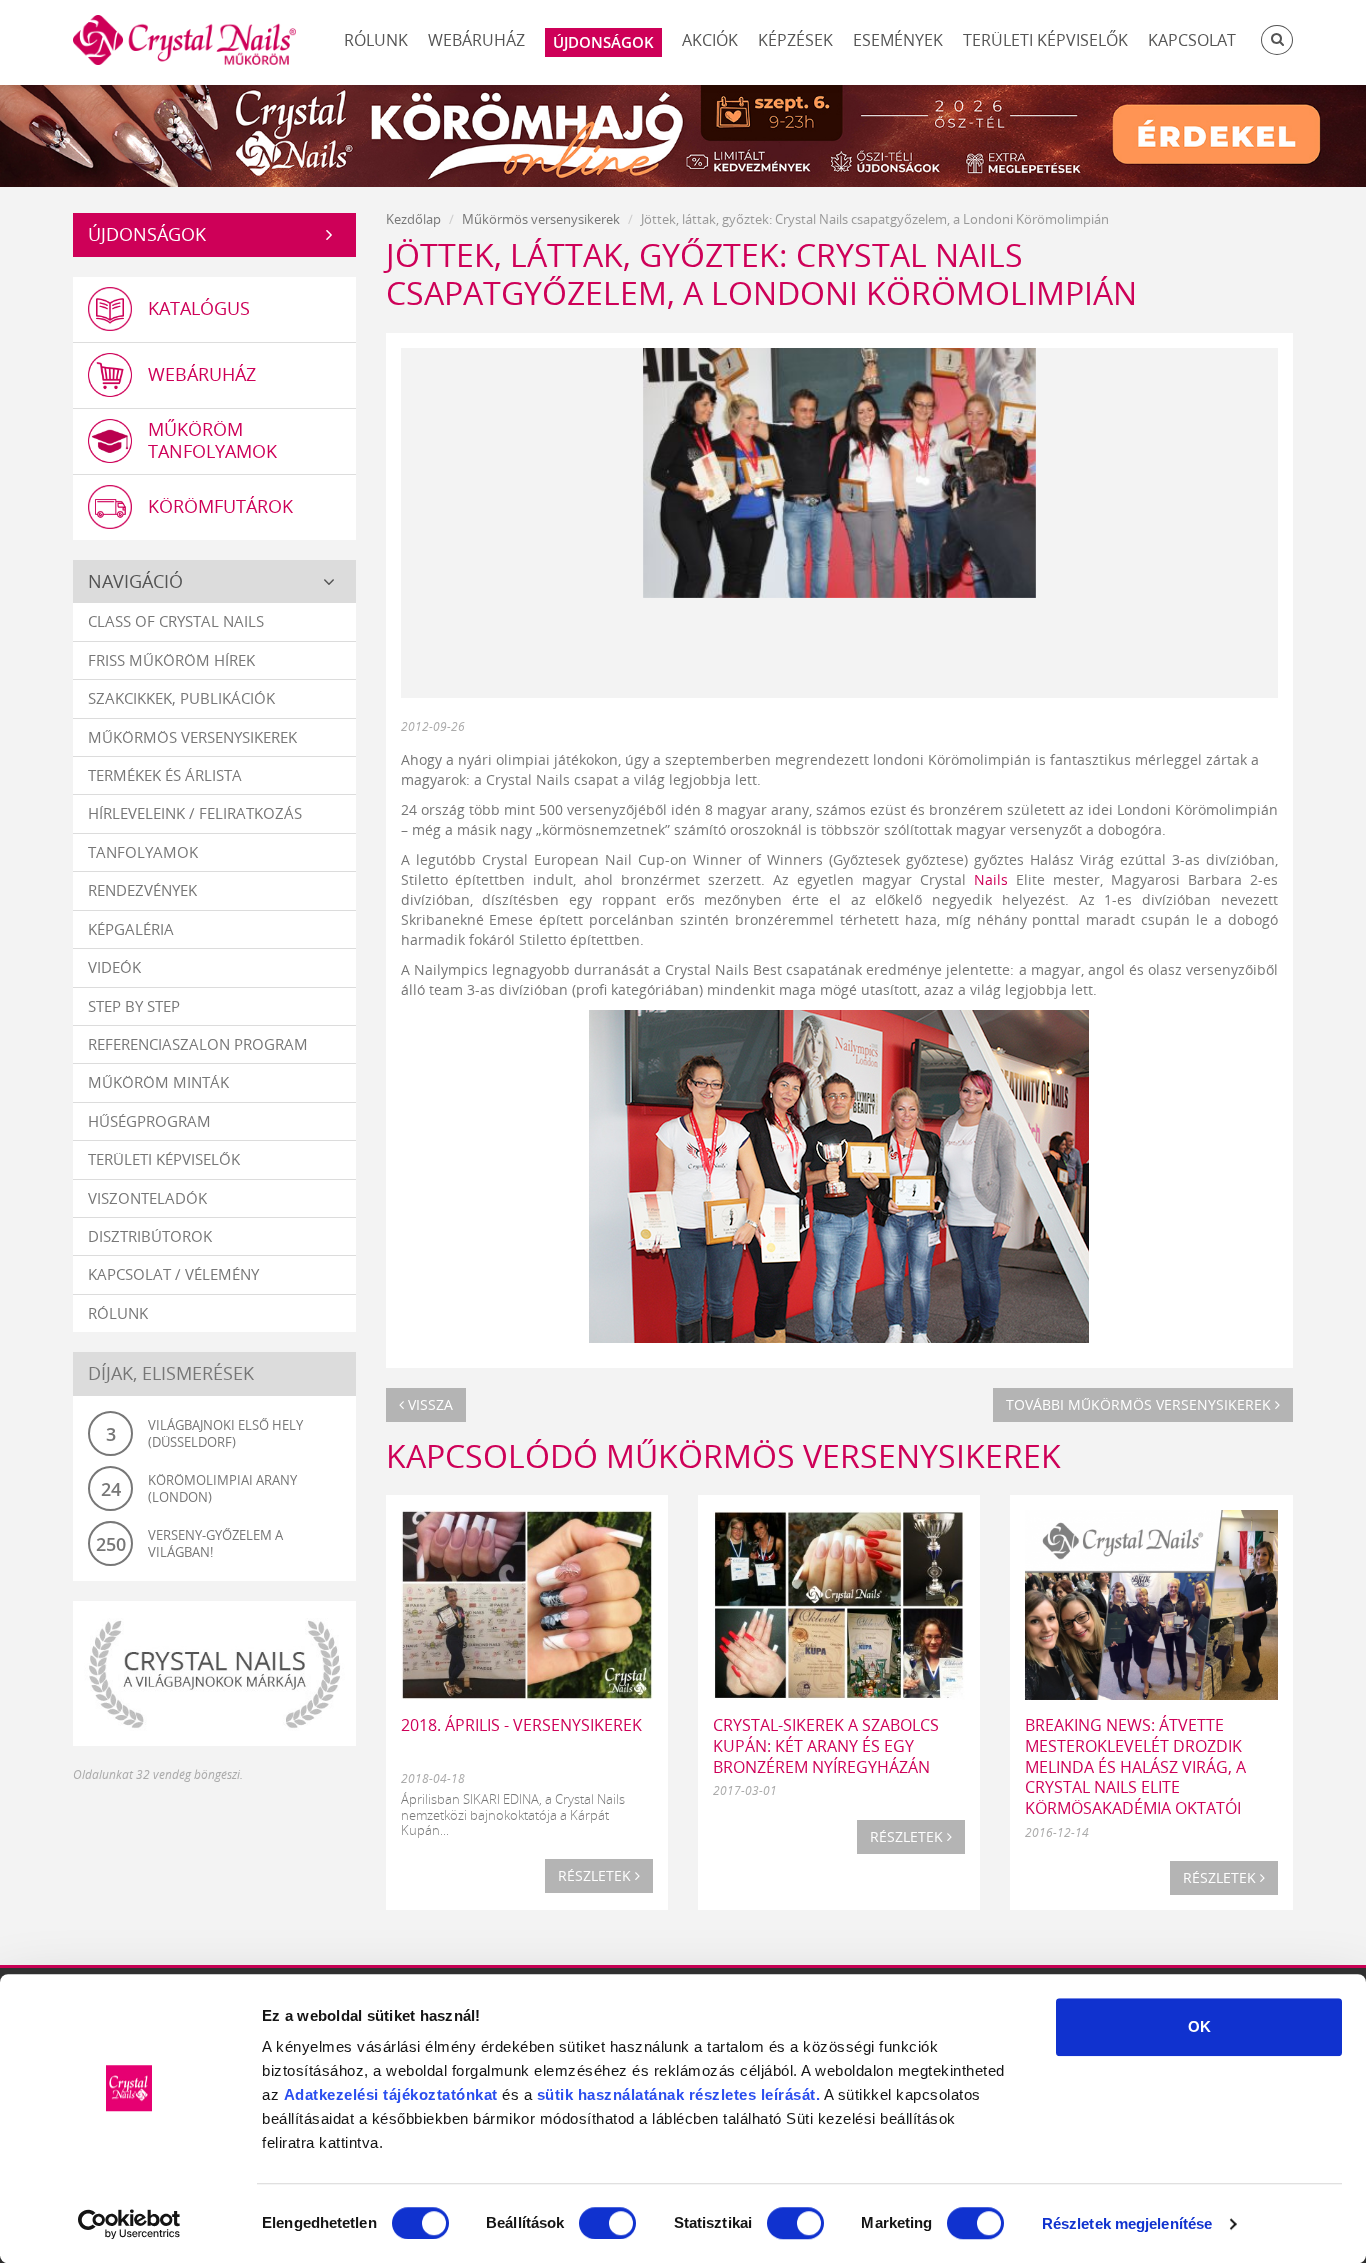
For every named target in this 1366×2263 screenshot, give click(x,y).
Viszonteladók (147, 1198)
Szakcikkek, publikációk (181, 698)
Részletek (596, 1875)
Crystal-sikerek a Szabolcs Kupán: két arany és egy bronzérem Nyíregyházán (826, 1746)
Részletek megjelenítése (1127, 2223)
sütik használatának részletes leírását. (679, 2094)
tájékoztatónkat (438, 2094)
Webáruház (476, 40)
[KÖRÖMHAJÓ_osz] (683, 133)
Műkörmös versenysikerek (192, 737)
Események (898, 40)
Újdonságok (147, 234)
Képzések (795, 40)
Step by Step (134, 1006)
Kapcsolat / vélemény (173, 1274)
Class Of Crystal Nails (176, 621)
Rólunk (376, 40)
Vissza (428, 1404)
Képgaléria (131, 929)
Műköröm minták (158, 1082)
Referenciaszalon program (198, 1044)
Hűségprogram (149, 1121)
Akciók (710, 40)
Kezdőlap (413, 219)
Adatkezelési (331, 2094)
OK (1199, 2026)
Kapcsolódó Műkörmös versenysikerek (723, 1455)
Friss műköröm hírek (171, 660)
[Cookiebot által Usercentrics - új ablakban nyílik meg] (129, 2224)
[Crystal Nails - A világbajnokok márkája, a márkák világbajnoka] (214, 1673)
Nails (991, 879)
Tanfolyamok (143, 852)
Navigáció (135, 581)
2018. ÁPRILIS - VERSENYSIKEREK (521, 1725)
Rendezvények (142, 890)
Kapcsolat (1192, 40)
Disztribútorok (150, 1236)
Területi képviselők (1045, 40)
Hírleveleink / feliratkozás (195, 813)
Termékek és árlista (165, 775)
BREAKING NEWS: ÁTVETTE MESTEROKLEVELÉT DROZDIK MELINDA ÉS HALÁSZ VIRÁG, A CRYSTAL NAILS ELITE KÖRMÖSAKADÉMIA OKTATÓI (1135, 1766)
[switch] (607, 2223)
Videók (114, 967)
